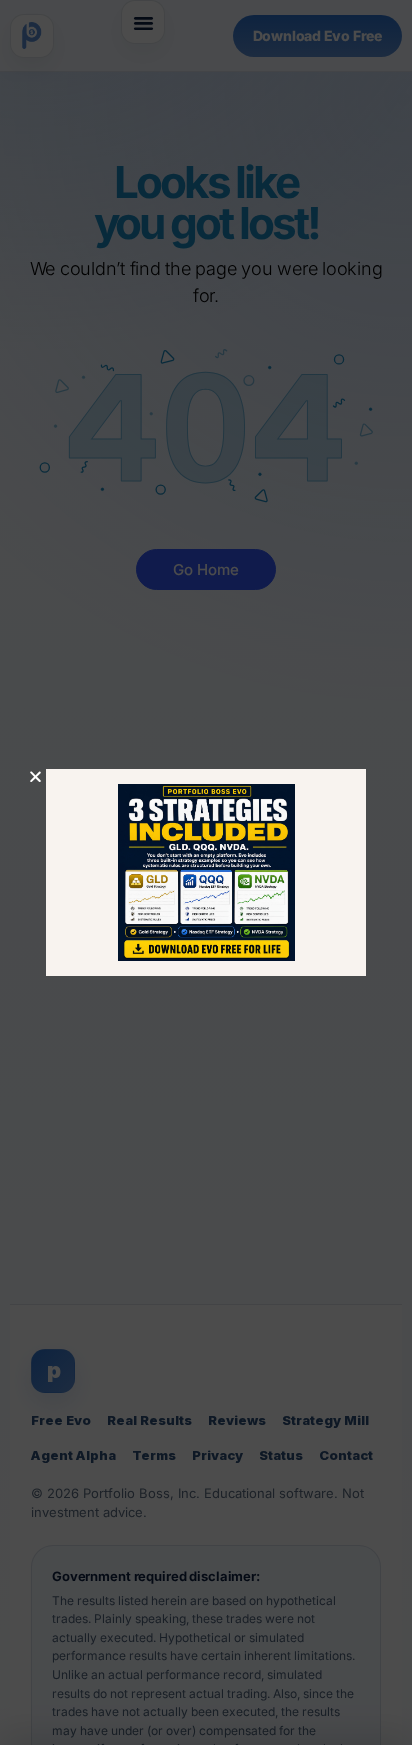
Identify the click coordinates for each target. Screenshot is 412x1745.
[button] (35, 776)
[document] (206, 872)
